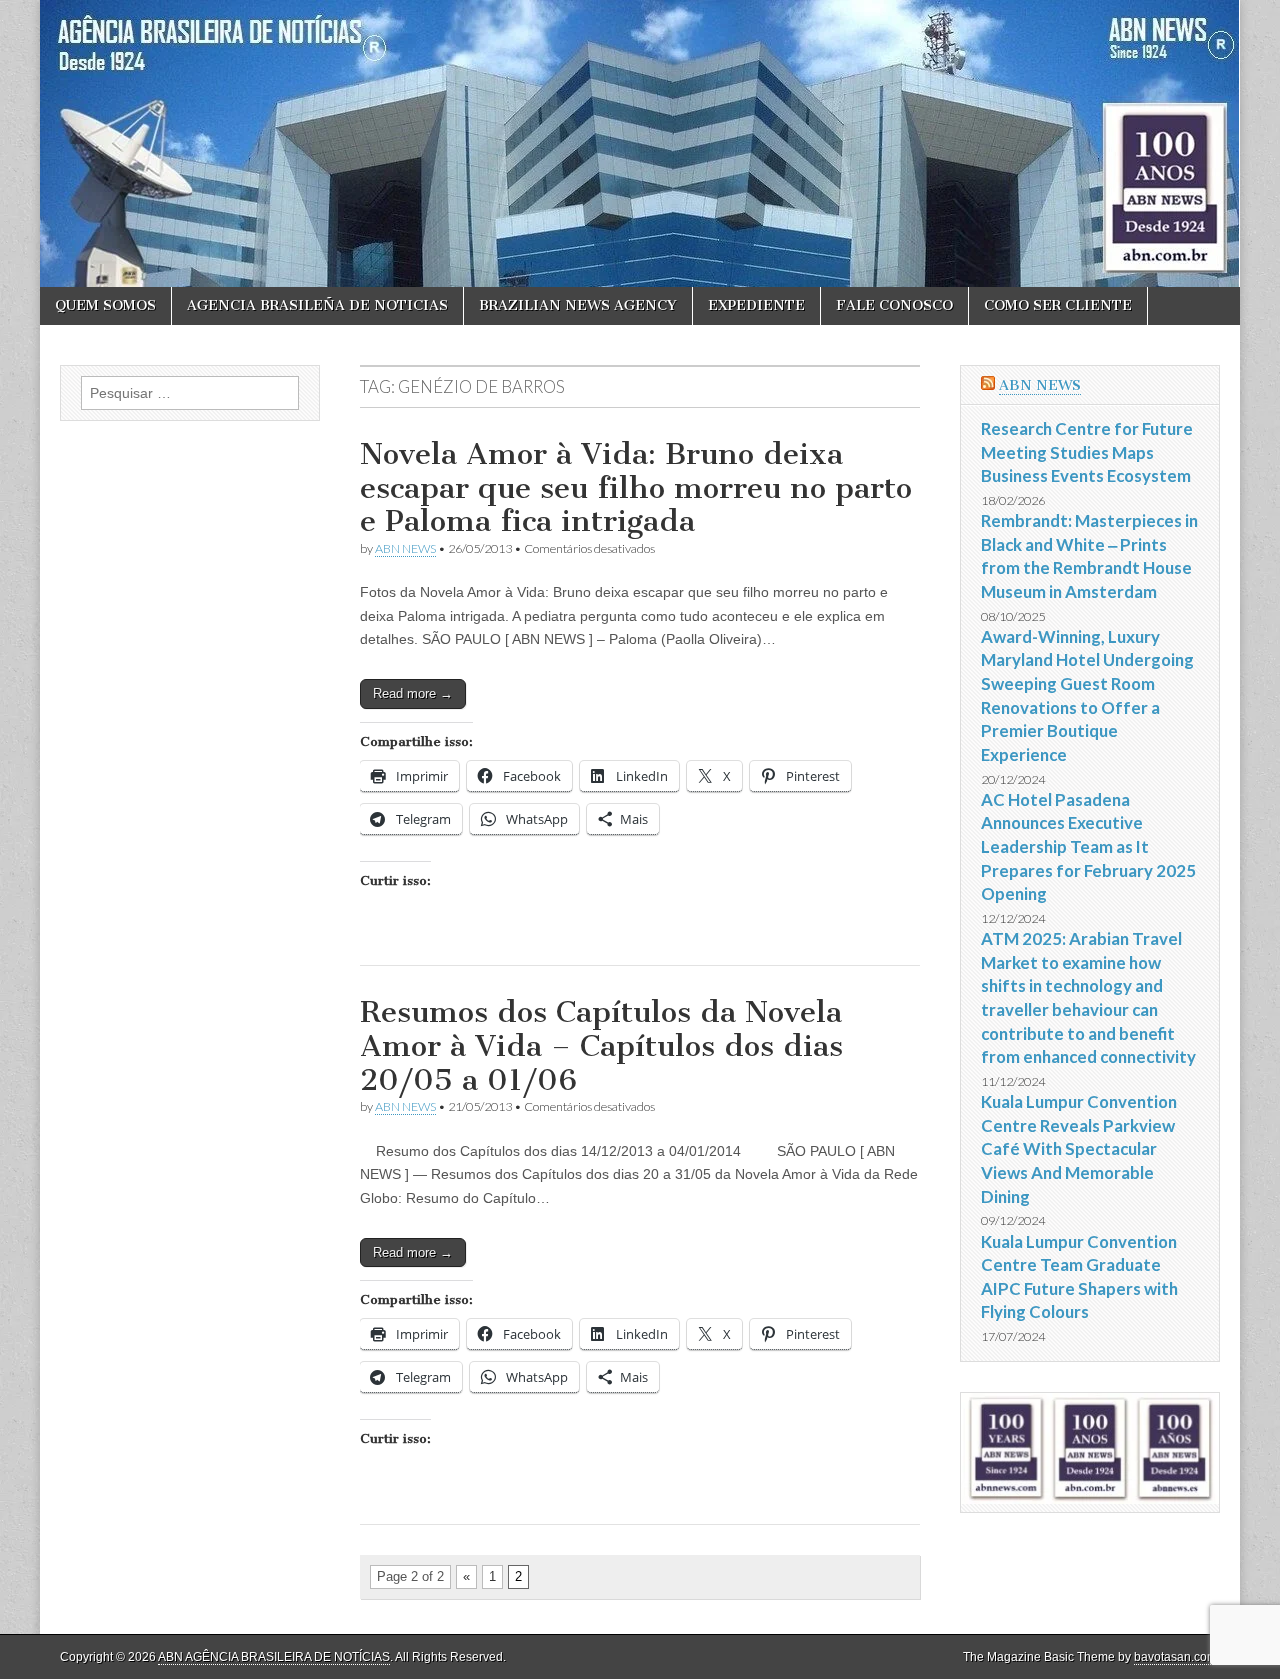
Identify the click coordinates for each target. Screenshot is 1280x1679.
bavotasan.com (1175, 1657)
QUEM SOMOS (105, 305)
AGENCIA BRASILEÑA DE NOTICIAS (317, 305)
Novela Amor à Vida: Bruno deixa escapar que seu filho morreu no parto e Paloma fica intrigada (636, 487)
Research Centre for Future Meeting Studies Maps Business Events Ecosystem (1087, 452)
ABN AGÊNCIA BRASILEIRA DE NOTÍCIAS (274, 1657)
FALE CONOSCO (894, 305)
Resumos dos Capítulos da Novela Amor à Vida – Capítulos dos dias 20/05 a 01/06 (601, 1045)
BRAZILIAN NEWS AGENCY (578, 305)
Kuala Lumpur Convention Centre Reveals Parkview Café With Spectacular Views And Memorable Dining (1079, 1149)
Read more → (413, 693)
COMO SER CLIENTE (1058, 305)
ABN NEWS (405, 548)
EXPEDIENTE (756, 305)
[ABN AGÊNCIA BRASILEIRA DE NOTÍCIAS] (640, 143)
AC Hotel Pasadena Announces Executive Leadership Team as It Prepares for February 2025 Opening (1088, 847)
